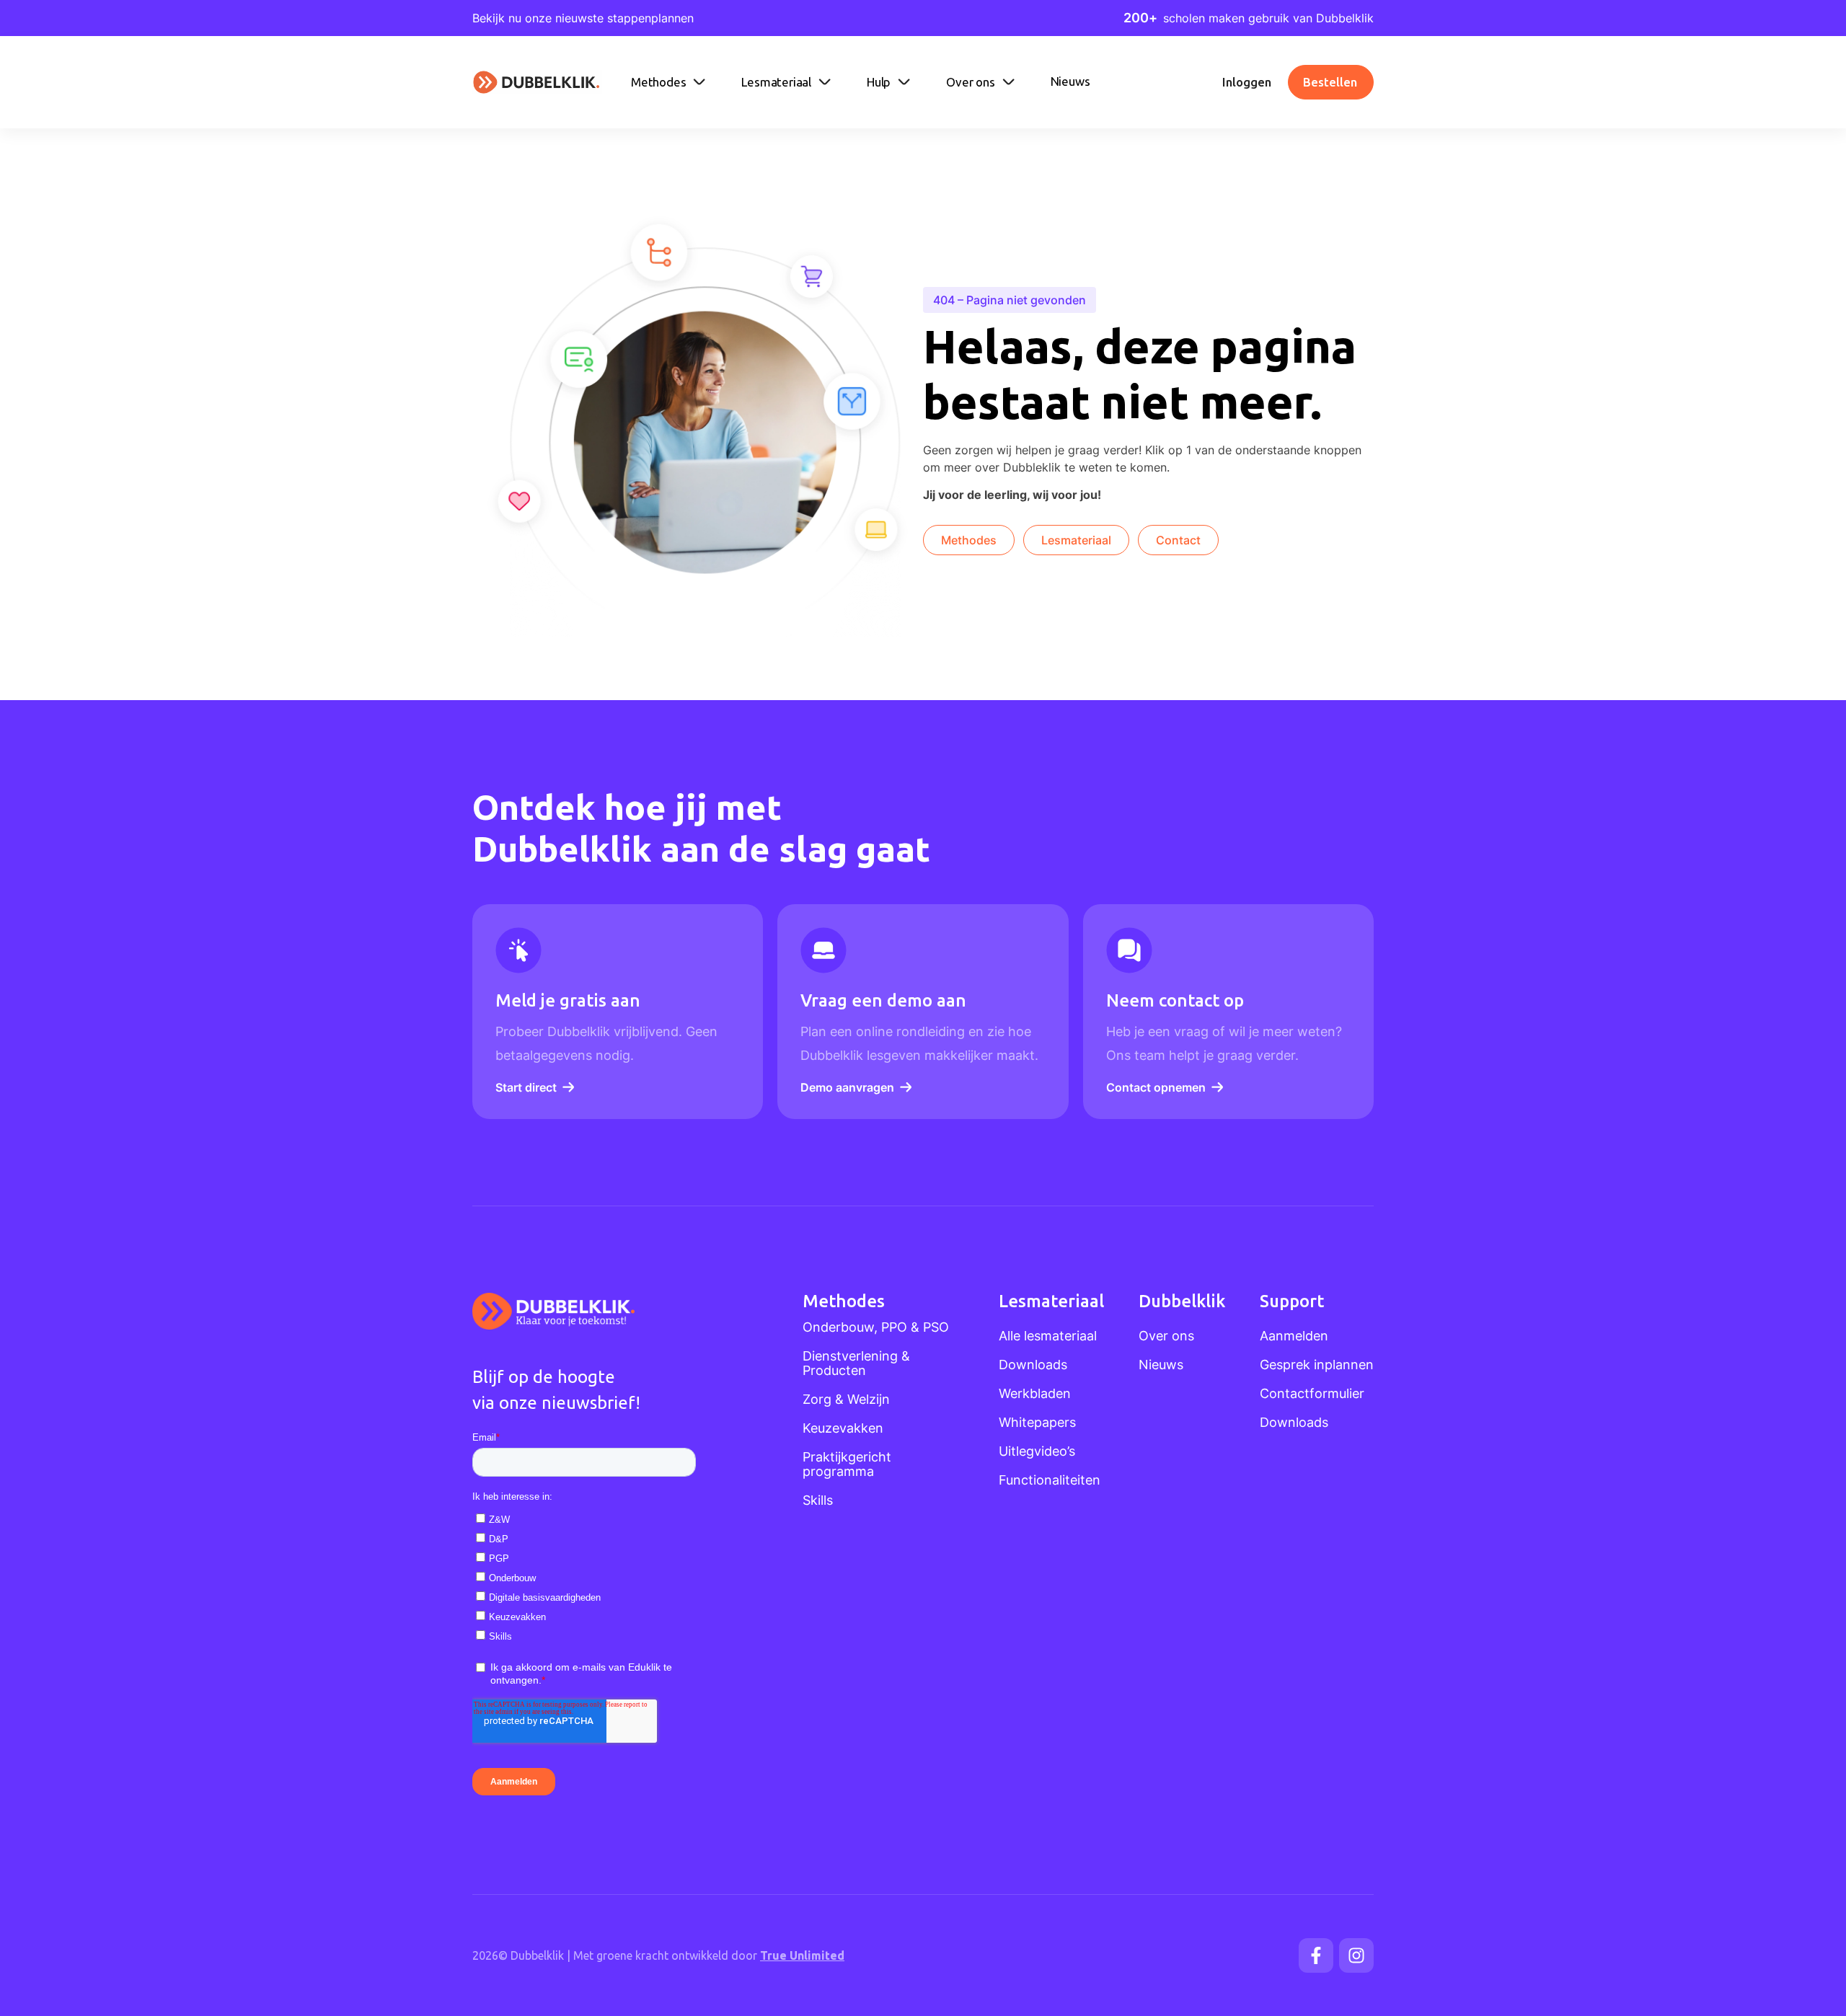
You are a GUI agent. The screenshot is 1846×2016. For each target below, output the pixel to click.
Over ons (1166, 1336)
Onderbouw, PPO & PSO (876, 1327)
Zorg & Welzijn (846, 1400)
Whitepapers (1037, 1423)
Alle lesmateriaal (1048, 1336)
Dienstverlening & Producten (856, 1363)
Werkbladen (1035, 1394)
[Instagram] (1356, 1955)
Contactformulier (1312, 1394)
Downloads (1033, 1365)
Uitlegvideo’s (1037, 1451)
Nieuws (1161, 1365)
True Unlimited (802, 1955)
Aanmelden (1294, 1336)
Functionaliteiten (1050, 1480)
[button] (670, 82)
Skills (818, 1500)
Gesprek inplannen (1317, 1365)
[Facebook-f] (1316, 1955)
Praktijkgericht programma (847, 1464)
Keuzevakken (843, 1428)
